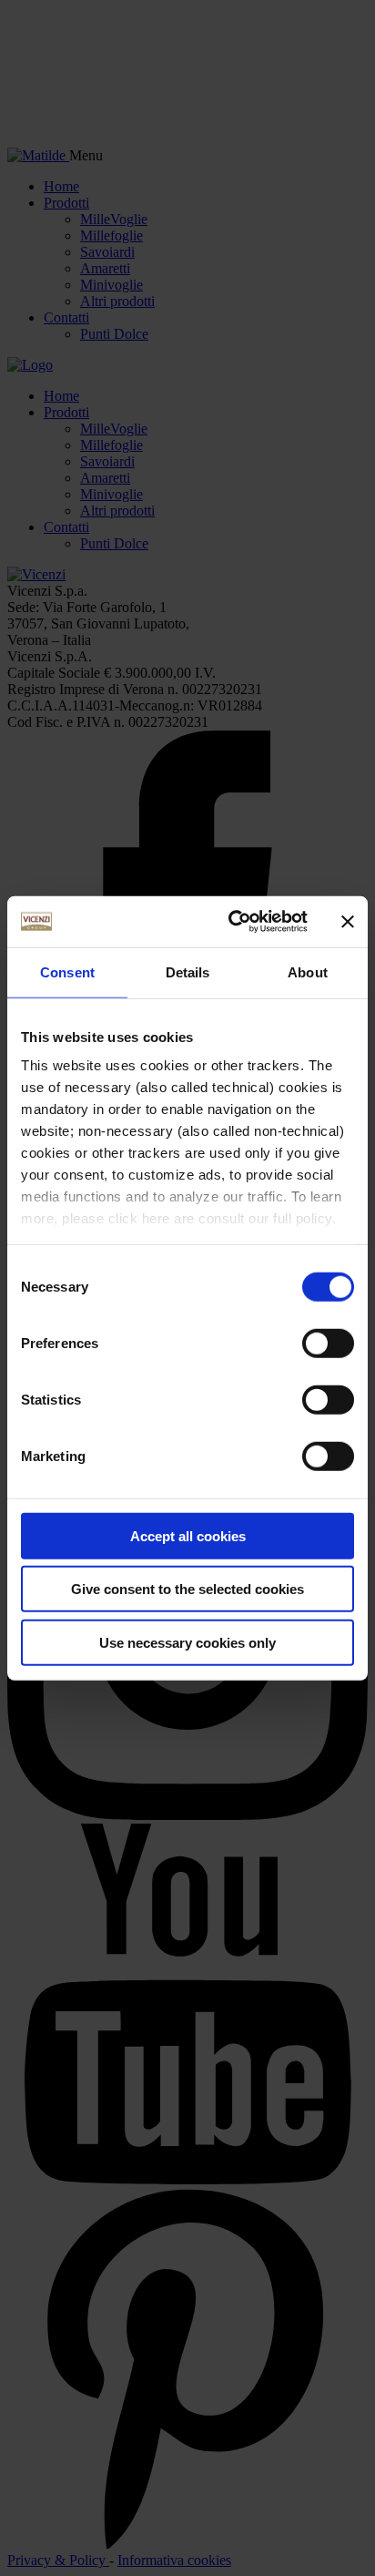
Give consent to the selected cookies (187, 1589)
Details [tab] (188, 971)
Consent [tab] (67, 971)
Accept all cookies (188, 1535)
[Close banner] (348, 922)
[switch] (328, 1343)
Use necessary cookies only (187, 1642)
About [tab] (308, 971)
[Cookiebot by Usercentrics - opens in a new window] (232, 922)
